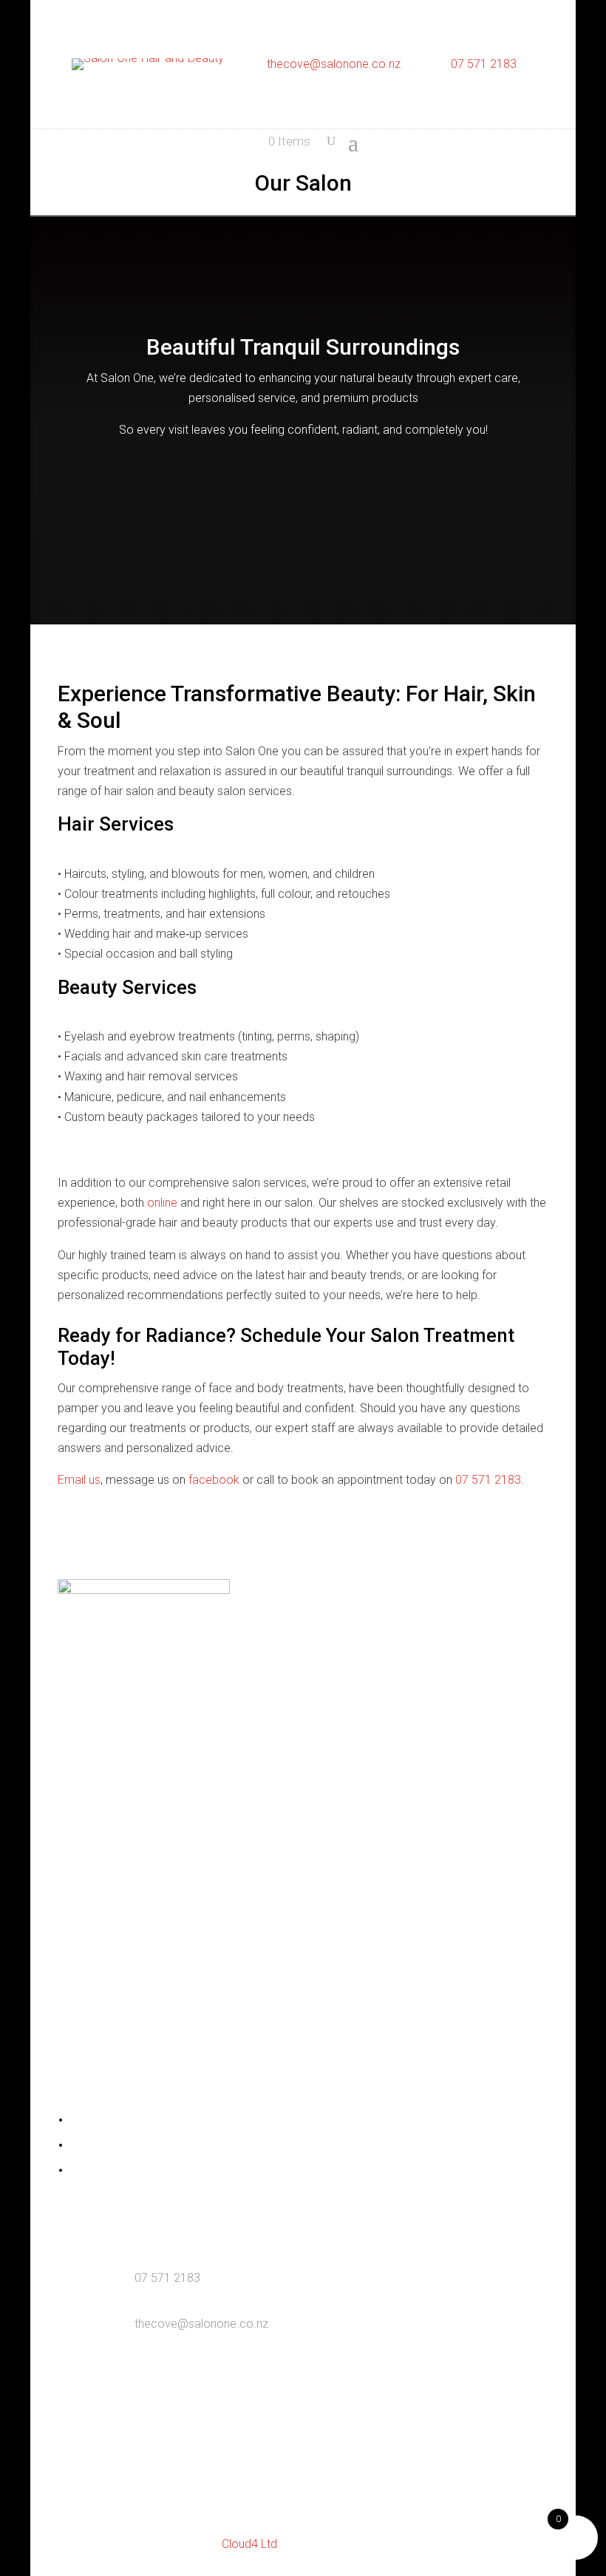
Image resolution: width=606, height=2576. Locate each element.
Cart (79, 2146)
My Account (98, 2121)
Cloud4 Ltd (249, 2544)
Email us (79, 1480)
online (162, 1203)
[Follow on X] (318, 1669)
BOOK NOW (303, 502)
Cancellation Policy (114, 2171)
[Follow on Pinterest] (347, 1669)
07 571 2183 (484, 64)
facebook (214, 1480)
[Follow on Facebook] (259, 1669)
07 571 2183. (490, 1480)
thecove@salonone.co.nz (334, 64)
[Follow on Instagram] (288, 1669)
